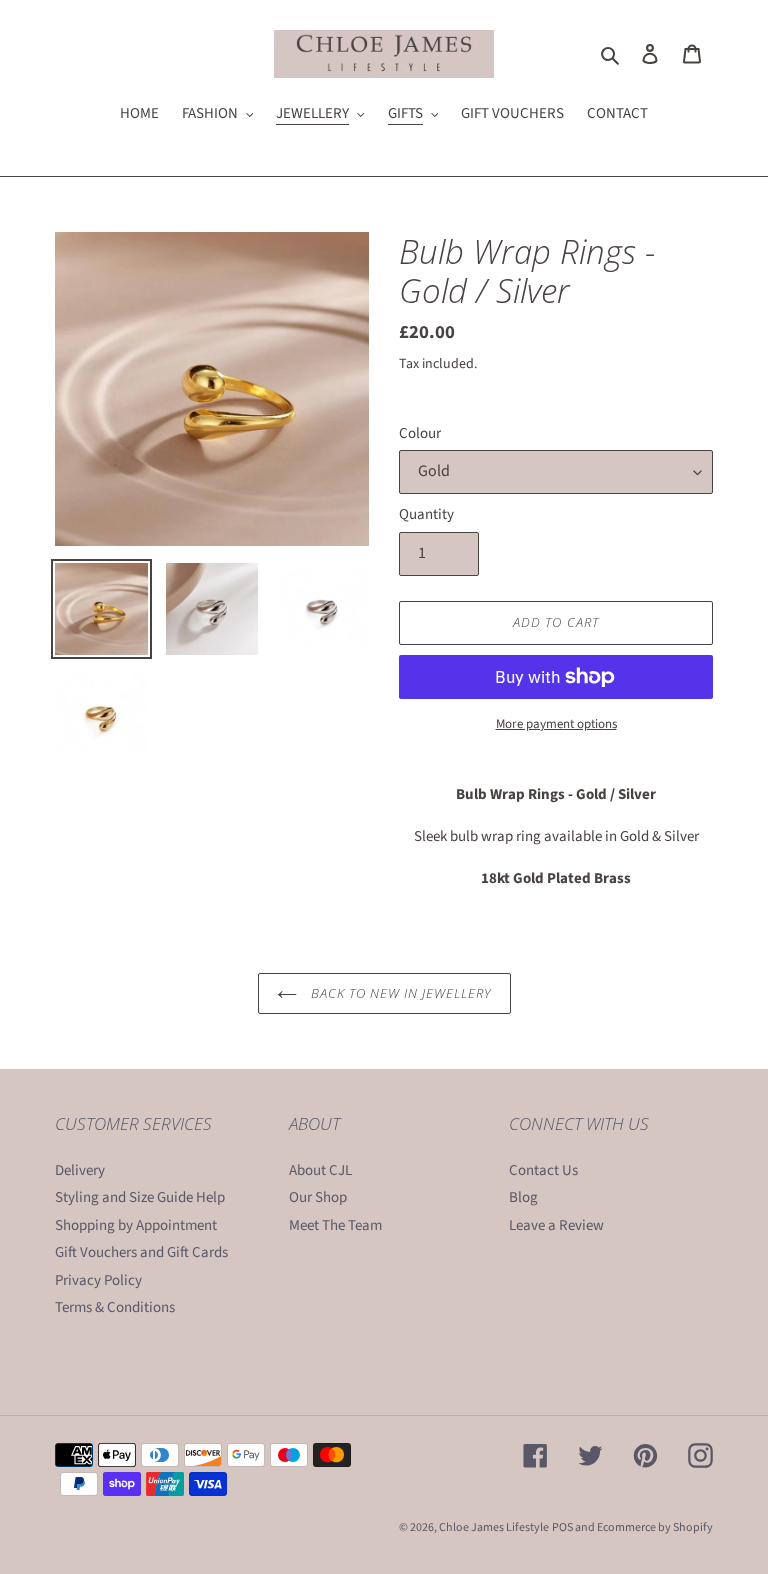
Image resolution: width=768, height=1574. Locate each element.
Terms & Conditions (115, 1307)
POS (562, 1527)
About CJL (320, 1170)
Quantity (426, 514)
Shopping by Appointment (136, 1225)
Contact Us (543, 1170)
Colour (420, 433)
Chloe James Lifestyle (494, 1527)
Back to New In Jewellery (399, 993)
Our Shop (318, 1197)
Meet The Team (335, 1225)
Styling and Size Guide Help (140, 1197)
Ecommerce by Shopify (655, 1527)
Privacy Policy (98, 1280)
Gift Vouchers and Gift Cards (141, 1252)
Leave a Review (556, 1225)
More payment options (556, 724)
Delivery (80, 1170)
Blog (523, 1197)
